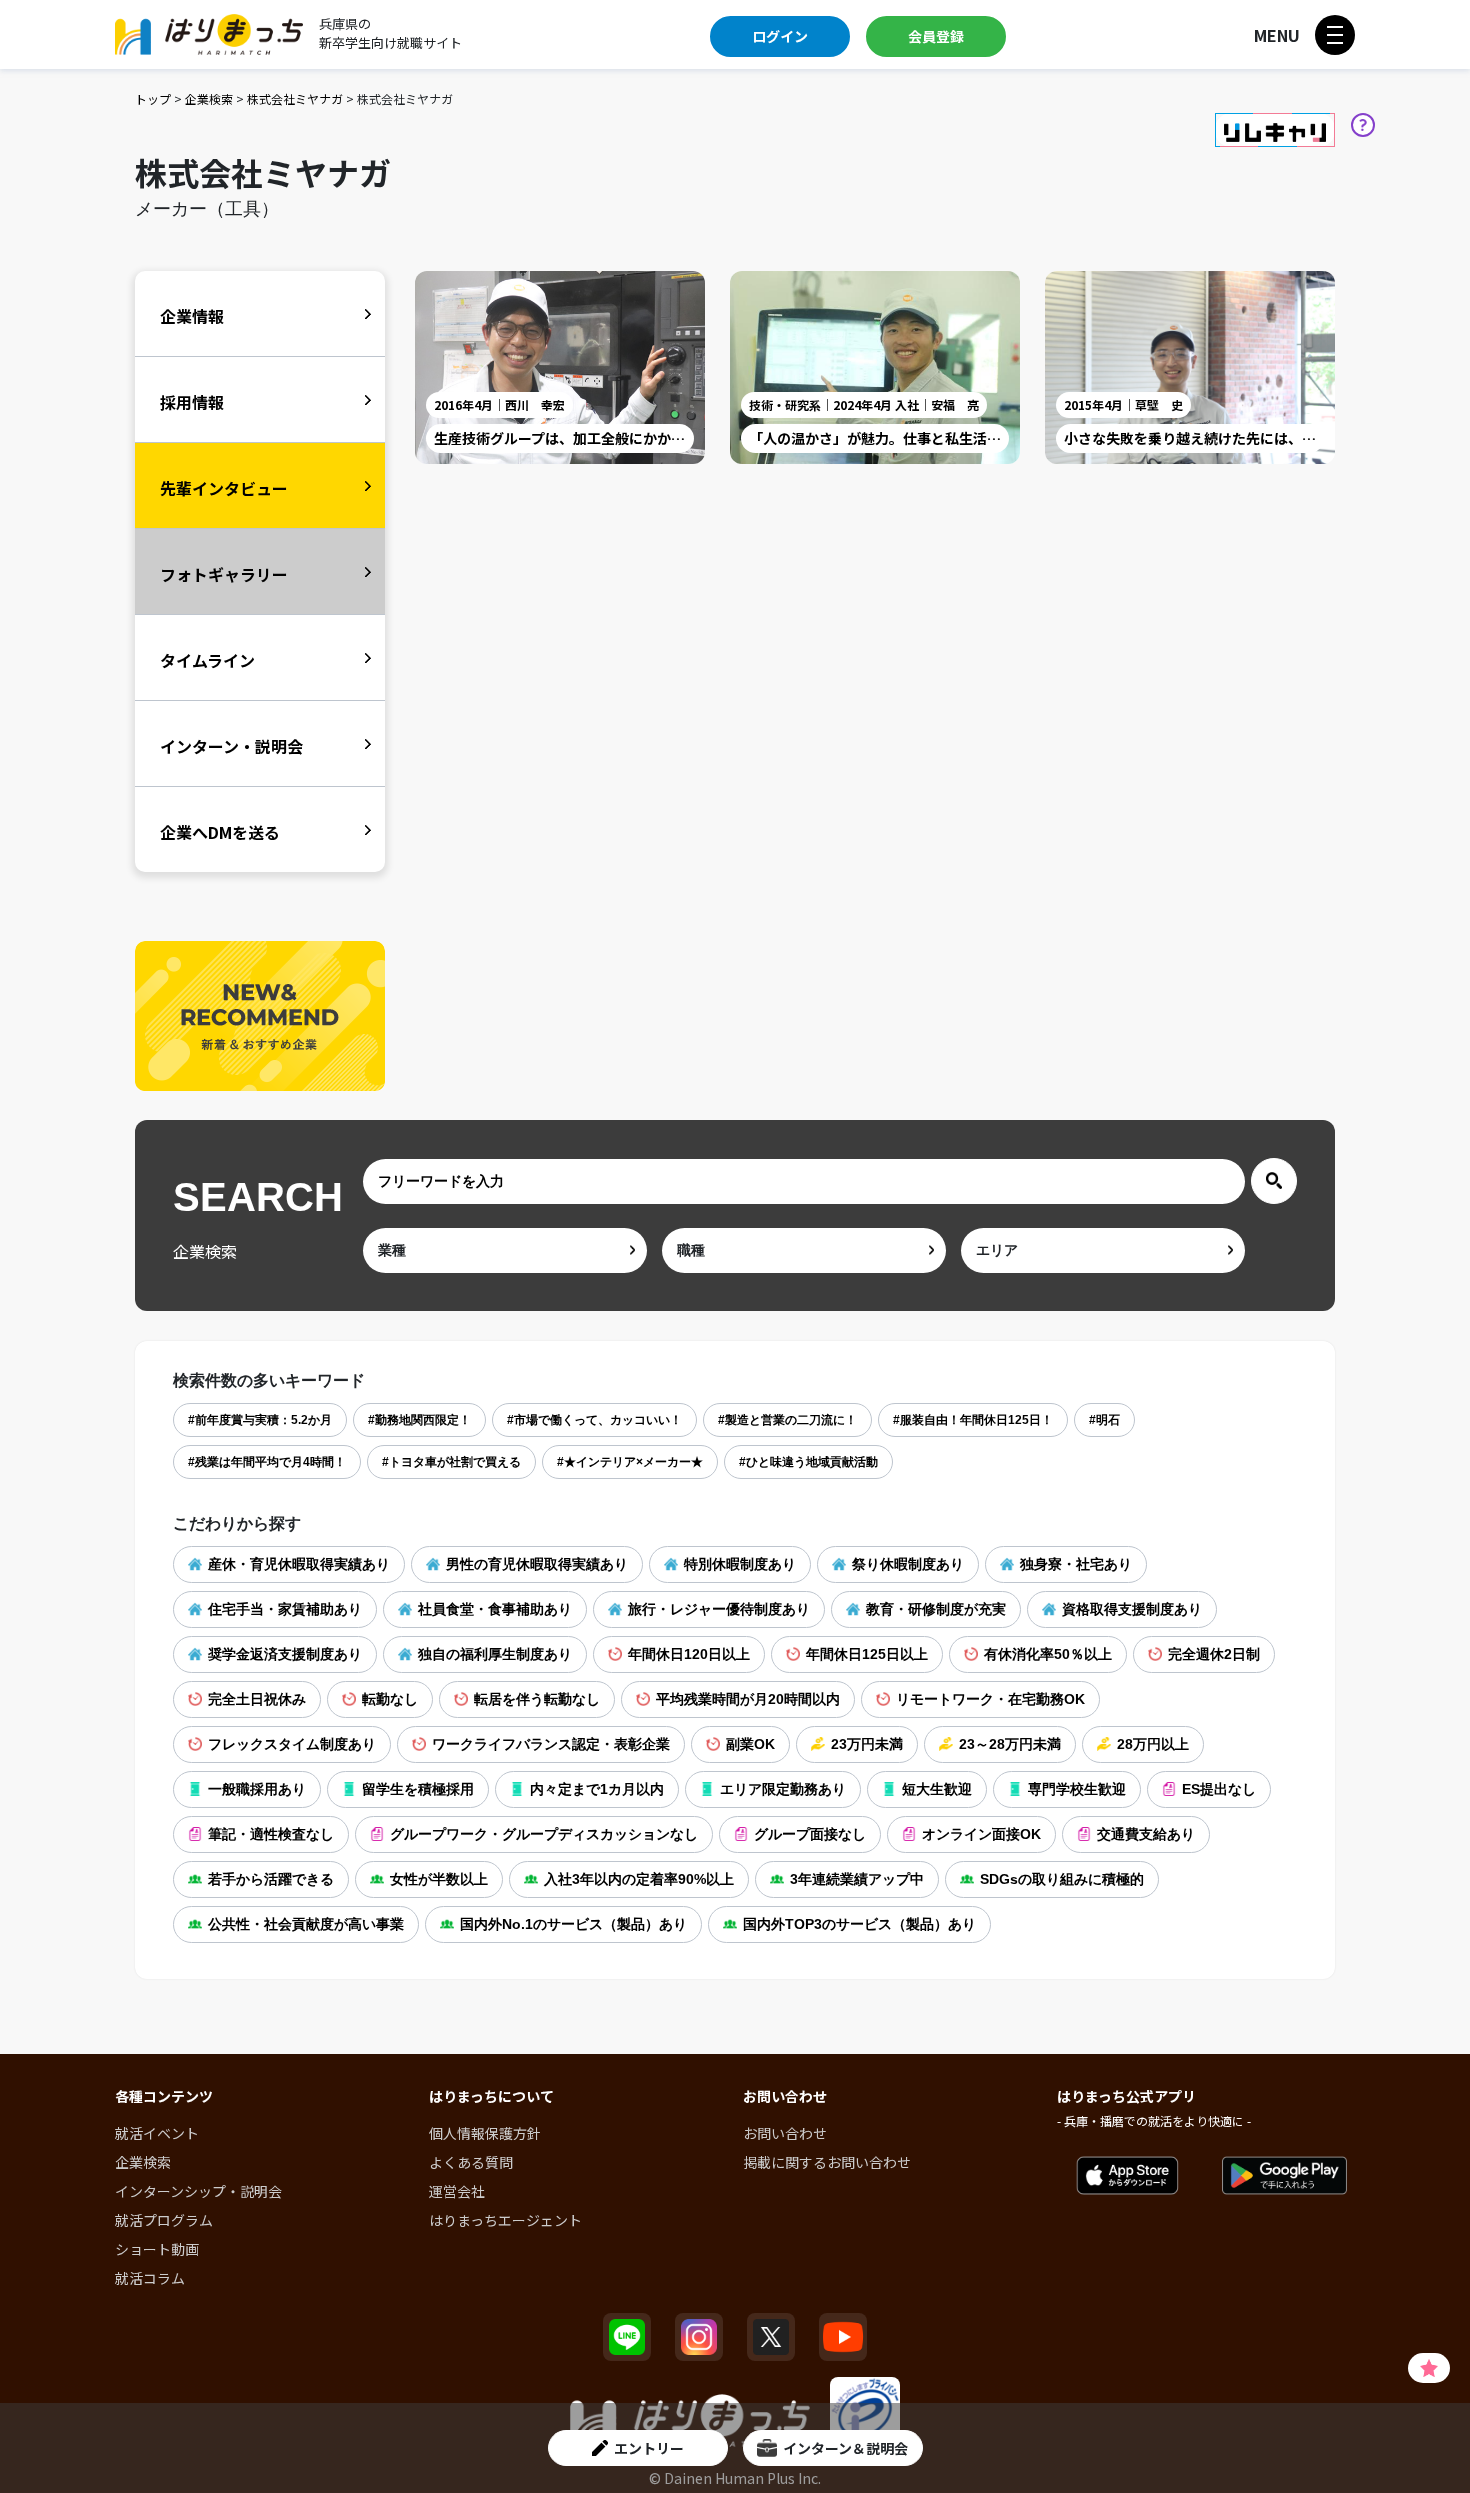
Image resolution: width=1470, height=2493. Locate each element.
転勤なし (390, 1699)
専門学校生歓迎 (1077, 1789)
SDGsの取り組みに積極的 (1062, 1879)
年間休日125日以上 (867, 1654)
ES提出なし (1219, 1789)
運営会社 (457, 2191)
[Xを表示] (771, 2337)
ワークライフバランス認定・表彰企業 (551, 1744)
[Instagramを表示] (699, 2337)
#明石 (1104, 1420)
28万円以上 (1153, 1744)
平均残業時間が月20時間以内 (748, 1699)
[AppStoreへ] (1127, 2176)
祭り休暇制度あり (908, 1564)
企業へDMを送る (220, 832)
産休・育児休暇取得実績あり (299, 1564)
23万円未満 (867, 1744)
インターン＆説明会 (845, 2448)
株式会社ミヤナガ (295, 98)
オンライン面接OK (981, 1834)
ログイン (780, 36)
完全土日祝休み (257, 1699)
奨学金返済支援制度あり (285, 1654)
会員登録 (936, 36)
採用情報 (192, 402)
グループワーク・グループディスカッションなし (544, 1834)
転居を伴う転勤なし (537, 1699)
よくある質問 (471, 2162)
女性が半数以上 (439, 1879)
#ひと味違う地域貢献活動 (808, 1462)
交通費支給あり (1146, 1834)
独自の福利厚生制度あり (495, 1654)
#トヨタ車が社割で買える (451, 1462)
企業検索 (209, 98)
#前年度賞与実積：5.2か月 (260, 1420)
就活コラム (150, 2278)
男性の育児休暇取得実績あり (537, 1564)
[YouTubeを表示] (843, 2337)
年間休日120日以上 (689, 1654)
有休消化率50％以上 (1048, 1654)
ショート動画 (157, 2249)
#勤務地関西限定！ (419, 1420)
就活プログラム (164, 2220)
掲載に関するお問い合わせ (827, 2162)
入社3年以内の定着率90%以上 (639, 1879)
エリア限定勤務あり (783, 1789)
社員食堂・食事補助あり (495, 1609)
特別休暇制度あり (740, 1564)
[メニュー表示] (1335, 35)
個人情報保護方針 (485, 2133)
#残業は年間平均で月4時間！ (267, 1462)
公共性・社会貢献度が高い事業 (306, 1924)
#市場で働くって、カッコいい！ (594, 1420)
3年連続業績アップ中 (857, 1879)
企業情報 (192, 316)
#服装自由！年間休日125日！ (973, 1420)
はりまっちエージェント (505, 2220)
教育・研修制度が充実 (936, 1609)
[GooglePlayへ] (1284, 2176)
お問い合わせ (785, 2133)
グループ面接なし (810, 1834)
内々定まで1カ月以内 (597, 1789)
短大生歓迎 (937, 1789)
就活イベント (157, 2133)
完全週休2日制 (1214, 1654)
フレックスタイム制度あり (292, 1744)
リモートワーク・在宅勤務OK (990, 1699)
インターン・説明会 (231, 746)
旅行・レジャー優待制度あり (719, 1609)
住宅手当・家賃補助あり (285, 1609)
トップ (153, 98)
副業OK (750, 1744)
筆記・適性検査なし (271, 1834)
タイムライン (207, 660)
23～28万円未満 (1010, 1744)
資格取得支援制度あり (1132, 1609)
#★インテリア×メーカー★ (630, 1462)
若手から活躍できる (271, 1879)
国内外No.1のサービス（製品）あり (573, 1924)
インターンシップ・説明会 (198, 2191)
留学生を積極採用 (418, 1789)
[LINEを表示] (627, 2337)
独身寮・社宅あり (1076, 1564)
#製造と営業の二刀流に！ (787, 1420)
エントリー (649, 2448)
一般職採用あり (257, 1789)
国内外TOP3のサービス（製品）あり (859, 1924)
